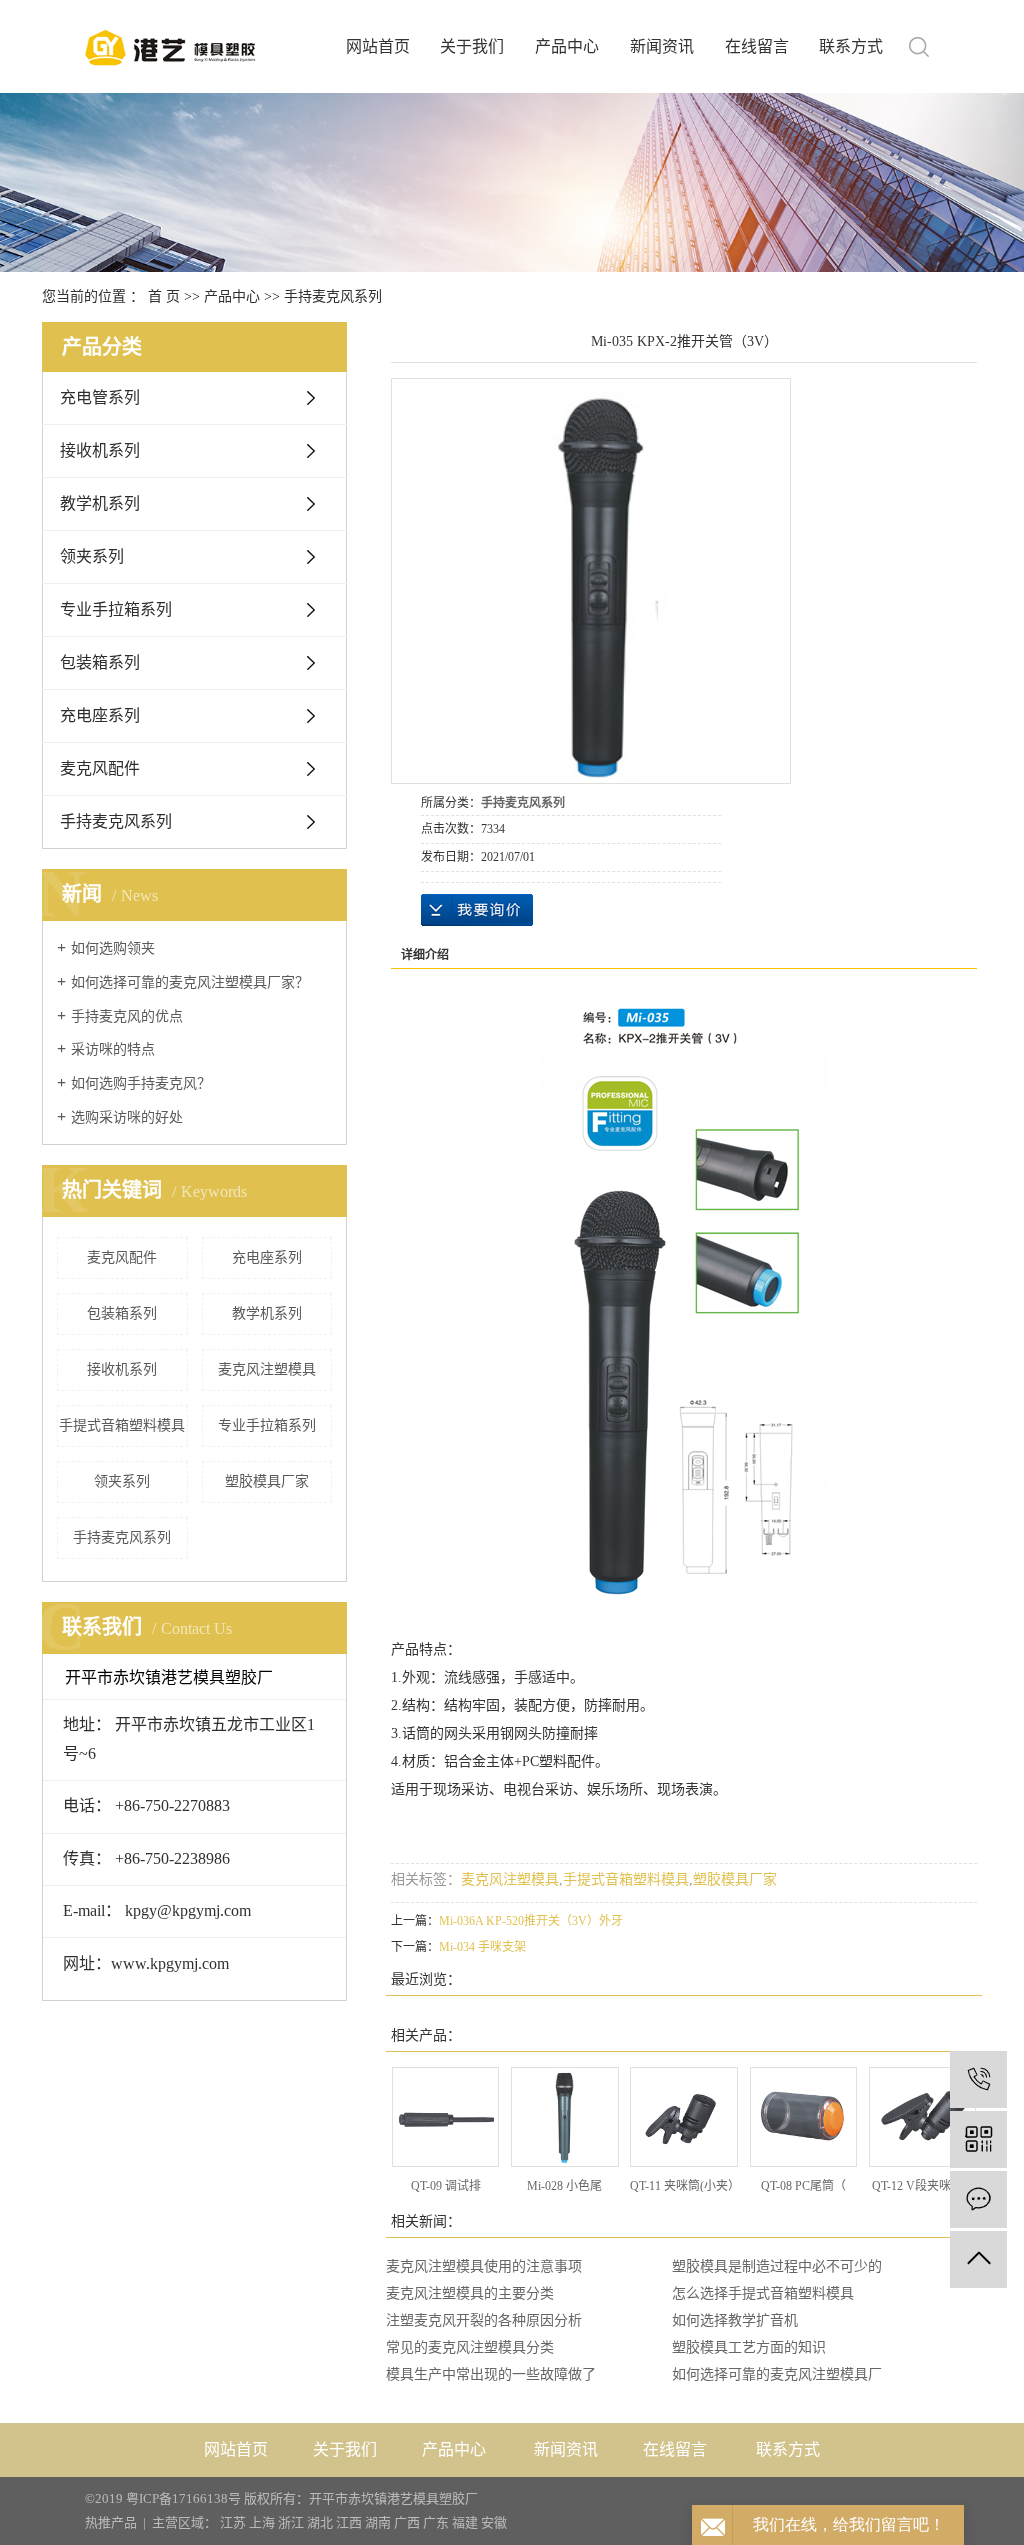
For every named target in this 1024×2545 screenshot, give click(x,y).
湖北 (320, 2522)
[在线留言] (978, 2199)
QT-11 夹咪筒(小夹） (685, 2186)
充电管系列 (100, 397)
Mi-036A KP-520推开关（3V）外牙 (531, 1921)
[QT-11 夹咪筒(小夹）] (683, 2117)
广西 (407, 2522)
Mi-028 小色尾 (564, 2186)
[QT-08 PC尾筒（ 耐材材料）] (803, 2117)
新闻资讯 (662, 46)
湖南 (378, 2522)
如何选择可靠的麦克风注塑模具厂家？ (190, 982)
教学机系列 (100, 503)
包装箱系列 (100, 662)
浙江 (291, 2522)
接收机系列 (100, 450)
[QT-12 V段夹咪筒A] (922, 2117)
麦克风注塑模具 (267, 1369)
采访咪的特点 (113, 1049)
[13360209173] (978, 2079)
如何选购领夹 (113, 948)
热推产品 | (118, 2522)
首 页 (164, 296)
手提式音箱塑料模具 (122, 1425)
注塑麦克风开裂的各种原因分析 (484, 2320)
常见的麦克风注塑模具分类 (470, 2347)
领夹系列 (92, 556)
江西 (349, 2522)
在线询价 (477, 910)
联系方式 (851, 46)
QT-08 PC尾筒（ (803, 2186)
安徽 (494, 2522)
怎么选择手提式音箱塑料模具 (763, 2293)
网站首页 (378, 46)
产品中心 (567, 46)
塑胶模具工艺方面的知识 (749, 2347)
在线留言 (757, 46)
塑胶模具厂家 (267, 1481)
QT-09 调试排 (446, 2186)
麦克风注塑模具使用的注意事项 (484, 2266)
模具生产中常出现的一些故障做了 (491, 2374)
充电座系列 (100, 715)
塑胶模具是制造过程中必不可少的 (777, 2266)
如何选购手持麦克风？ (141, 1083)
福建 (465, 2522)
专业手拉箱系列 (116, 609)
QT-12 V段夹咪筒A (922, 2186)
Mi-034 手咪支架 (482, 1947)
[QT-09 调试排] (445, 2117)
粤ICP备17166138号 (183, 2498)
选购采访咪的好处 (127, 1117)
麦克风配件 (100, 768)
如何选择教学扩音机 (735, 2320)
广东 (436, 2522)
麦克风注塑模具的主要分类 (470, 2293)
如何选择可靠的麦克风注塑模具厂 (777, 2374)
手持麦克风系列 (333, 296)
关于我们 (472, 46)
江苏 (233, 2522)
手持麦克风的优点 (127, 1016)
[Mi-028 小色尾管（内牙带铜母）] (564, 2117)
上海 (262, 2522)
